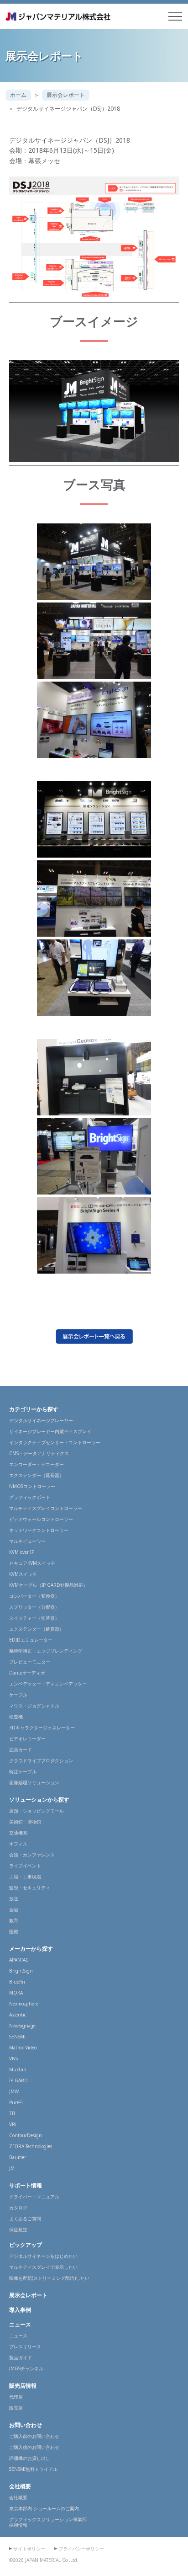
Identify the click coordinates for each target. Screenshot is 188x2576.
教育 (14, 1920)
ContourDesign (26, 2135)
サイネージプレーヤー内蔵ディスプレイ (50, 1431)
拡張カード (21, 1749)
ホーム (18, 95)
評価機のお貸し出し (30, 2458)
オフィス (18, 1844)
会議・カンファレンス (32, 1855)
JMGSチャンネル (26, 2368)
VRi (13, 2124)
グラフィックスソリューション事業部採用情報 (48, 2522)
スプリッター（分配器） (34, 1607)
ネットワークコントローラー (39, 1530)
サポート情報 (26, 2185)
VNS (13, 2059)
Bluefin (17, 1982)
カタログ (18, 2208)
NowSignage (22, 2026)
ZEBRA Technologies (31, 2146)
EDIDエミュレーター (31, 1640)
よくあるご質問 (25, 2219)
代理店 (16, 2397)
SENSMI (17, 2037)
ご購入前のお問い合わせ (34, 2436)
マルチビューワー (27, 1541)
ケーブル (18, 1695)
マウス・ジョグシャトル (34, 1706)
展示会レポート (66, 95)
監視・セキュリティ (30, 1888)
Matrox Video (23, 2048)
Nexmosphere (24, 2004)
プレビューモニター (30, 1662)
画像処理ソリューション (34, 1782)
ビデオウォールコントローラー (41, 1519)
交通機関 (18, 1833)
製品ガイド (21, 2357)
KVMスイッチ (23, 1574)
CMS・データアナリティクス (39, 1453)
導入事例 (20, 2310)
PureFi (16, 2102)
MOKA (16, 1993)
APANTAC (19, 1960)
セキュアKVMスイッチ (32, 1563)
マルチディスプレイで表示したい (43, 2267)
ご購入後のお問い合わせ (34, 2447)
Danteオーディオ (27, 1673)
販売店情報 (23, 2386)
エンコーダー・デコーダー (37, 1464)
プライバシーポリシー (81, 2549)
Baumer (18, 2157)
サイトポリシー (29, 2549)
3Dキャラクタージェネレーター (42, 1728)
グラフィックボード (30, 1497)
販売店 (16, 2408)
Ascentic (18, 2015)
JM (12, 2168)
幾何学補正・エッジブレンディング (46, 1651)
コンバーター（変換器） (34, 1596)
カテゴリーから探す (34, 1409)
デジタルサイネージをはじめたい (43, 2256)
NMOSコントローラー (32, 1486)
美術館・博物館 (25, 1822)
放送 (14, 1899)
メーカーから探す (31, 1949)
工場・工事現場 (25, 1877)
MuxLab (18, 2069)
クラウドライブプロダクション (41, 1760)
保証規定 (18, 2229)
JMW (14, 2091)
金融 (14, 1909)
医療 (14, 1931)
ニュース (20, 2324)
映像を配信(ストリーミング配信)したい (49, 2278)
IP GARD (18, 2080)
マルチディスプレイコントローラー (46, 1508)
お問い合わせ (26, 2425)
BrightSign (21, 1971)
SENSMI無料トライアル (33, 2469)
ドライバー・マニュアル (34, 2197)
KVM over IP (22, 1552)
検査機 (16, 1717)
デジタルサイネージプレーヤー (41, 1420)
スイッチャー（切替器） (34, 1618)
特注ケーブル (23, 1771)
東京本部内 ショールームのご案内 (44, 2508)
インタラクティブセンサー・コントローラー (55, 1442)
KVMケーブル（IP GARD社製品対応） (48, 1585)
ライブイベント (25, 1866)
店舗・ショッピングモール (37, 1811)
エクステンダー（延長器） (37, 1475)
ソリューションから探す (39, 1800)
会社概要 (20, 2486)
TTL (13, 2113)
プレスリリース (25, 2347)
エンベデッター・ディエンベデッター (48, 1684)
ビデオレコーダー (27, 1739)
